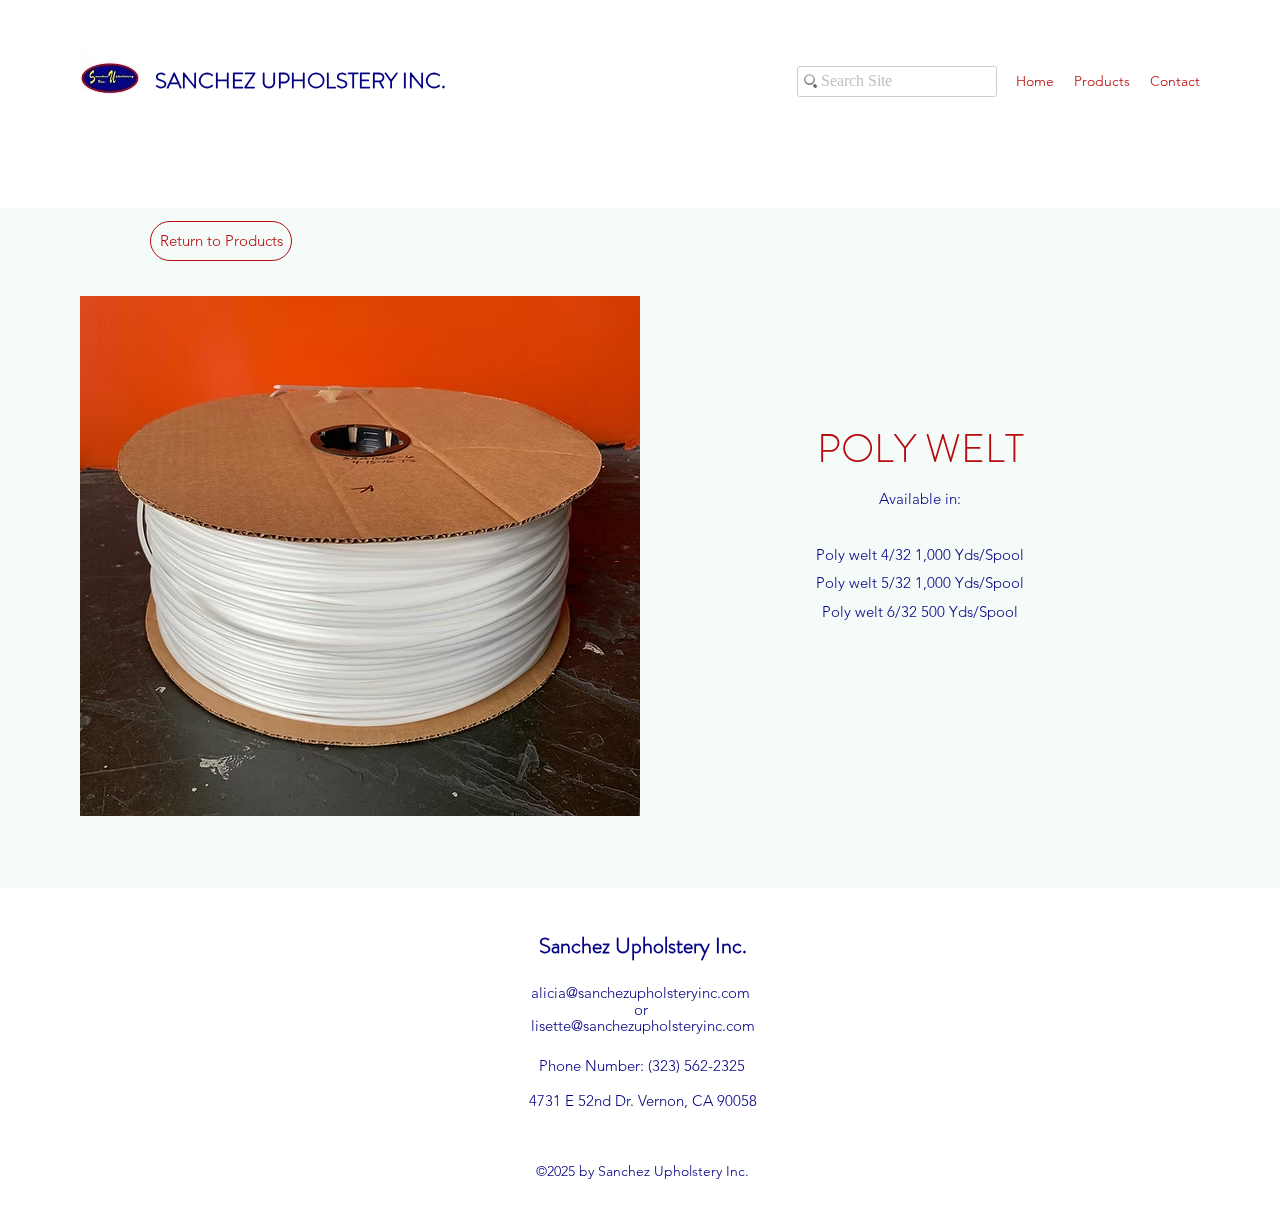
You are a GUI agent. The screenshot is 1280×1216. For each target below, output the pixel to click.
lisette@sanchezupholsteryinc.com (643, 1025)
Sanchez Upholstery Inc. (643, 945)
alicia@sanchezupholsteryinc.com (640, 992)
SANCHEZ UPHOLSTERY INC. (300, 80)
